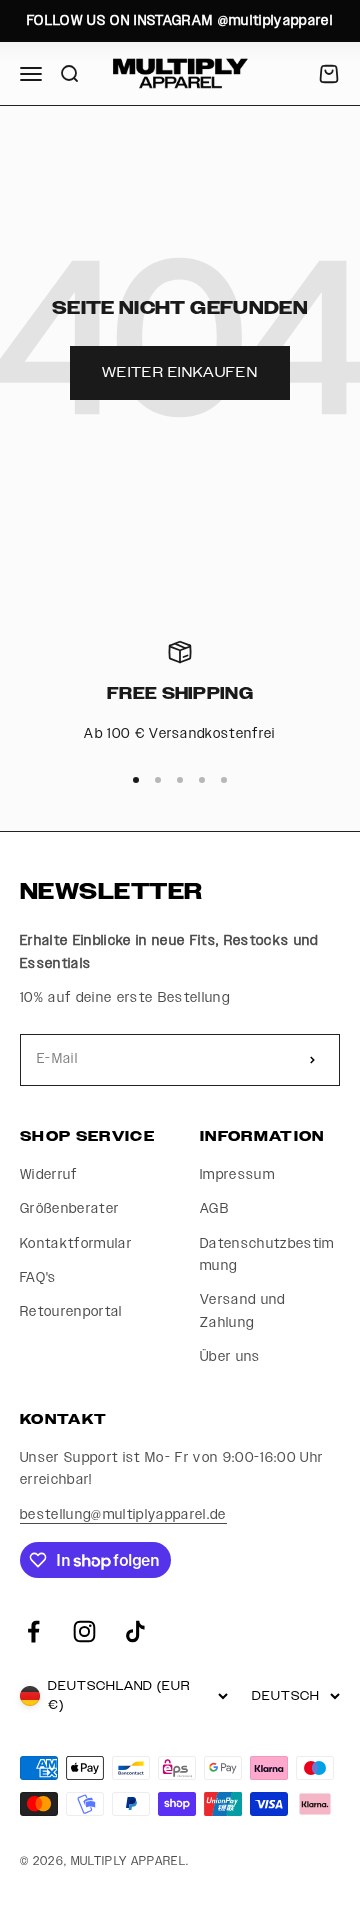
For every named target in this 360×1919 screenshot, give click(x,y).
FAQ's (38, 1278)
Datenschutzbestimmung (267, 1255)
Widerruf (49, 1175)
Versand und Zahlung (243, 1311)
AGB (214, 1209)
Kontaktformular (76, 1244)
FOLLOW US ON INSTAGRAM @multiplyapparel (180, 21)
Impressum (237, 1175)
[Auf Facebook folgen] (33, 1631)
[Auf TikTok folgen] (135, 1631)
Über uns (230, 1357)
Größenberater (69, 1209)
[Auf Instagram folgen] (84, 1631)
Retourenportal (71, 1312)
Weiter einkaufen (180, 373)
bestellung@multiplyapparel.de (123, 1515)
